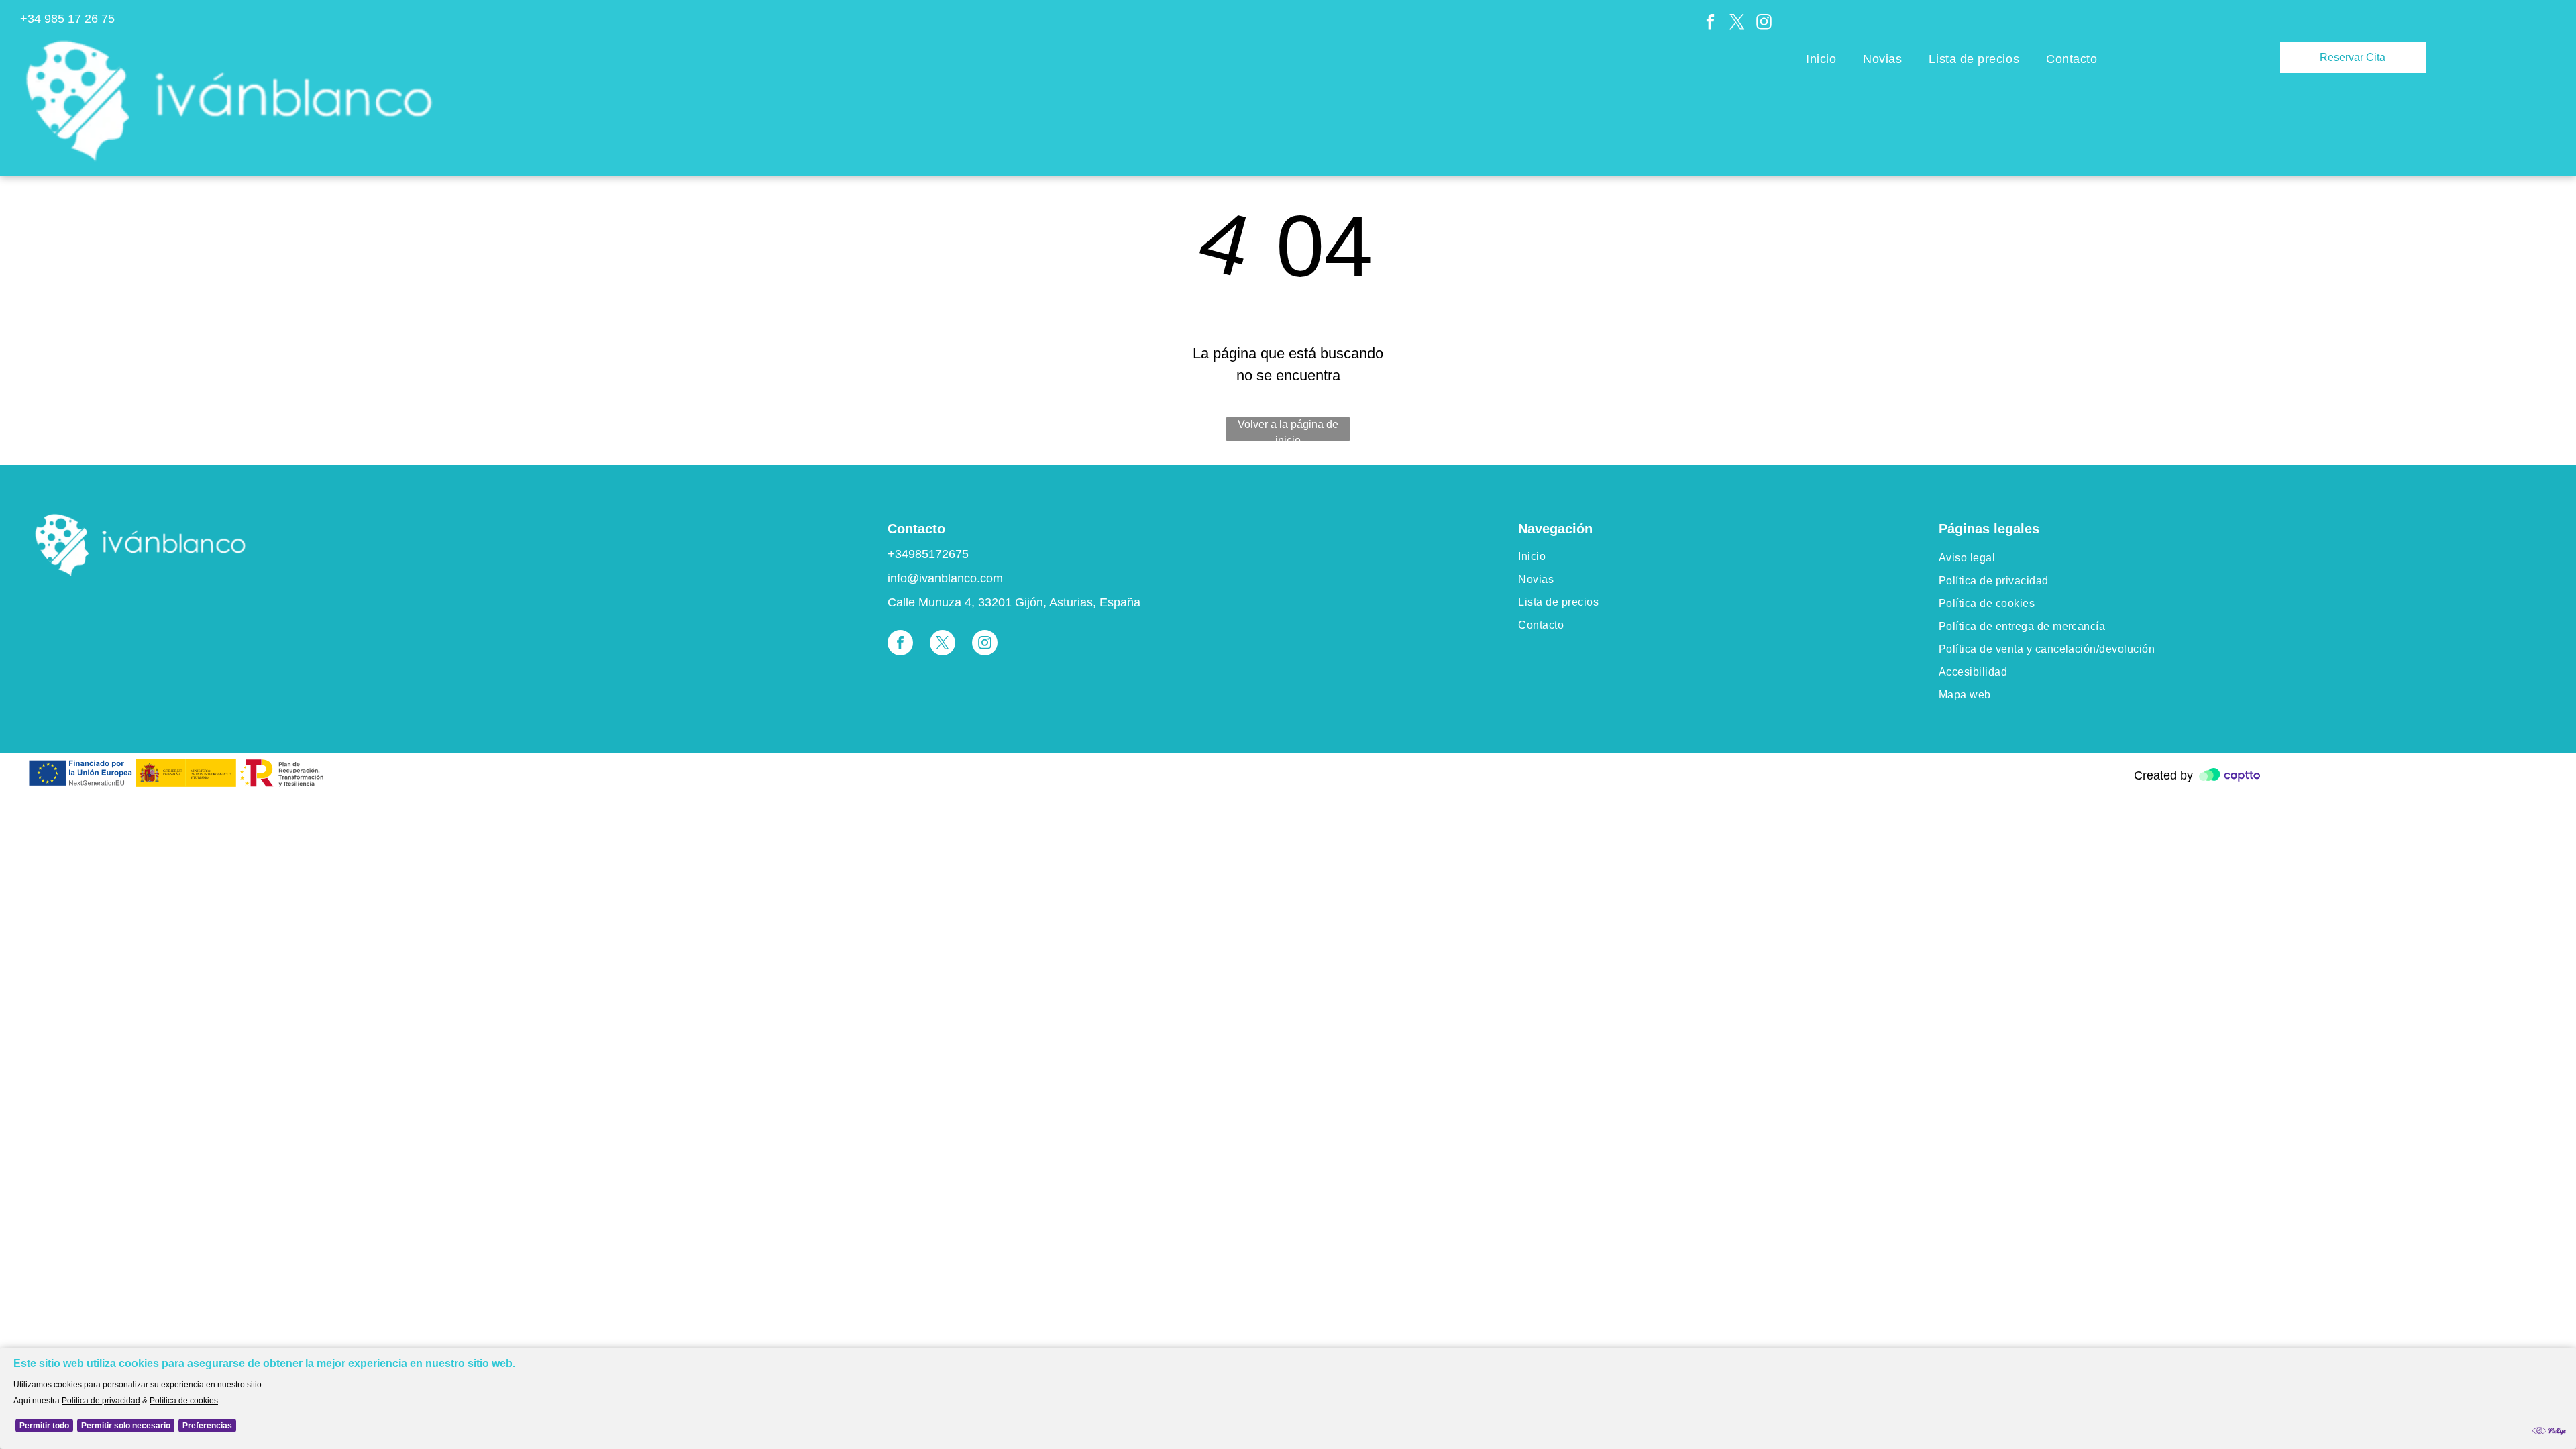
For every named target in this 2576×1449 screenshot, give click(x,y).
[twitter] (1737, 23)
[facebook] (1710, 23)
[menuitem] (1821, 60)
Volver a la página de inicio (1288, 430)
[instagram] (1764, 23)
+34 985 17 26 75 (67, 19)
